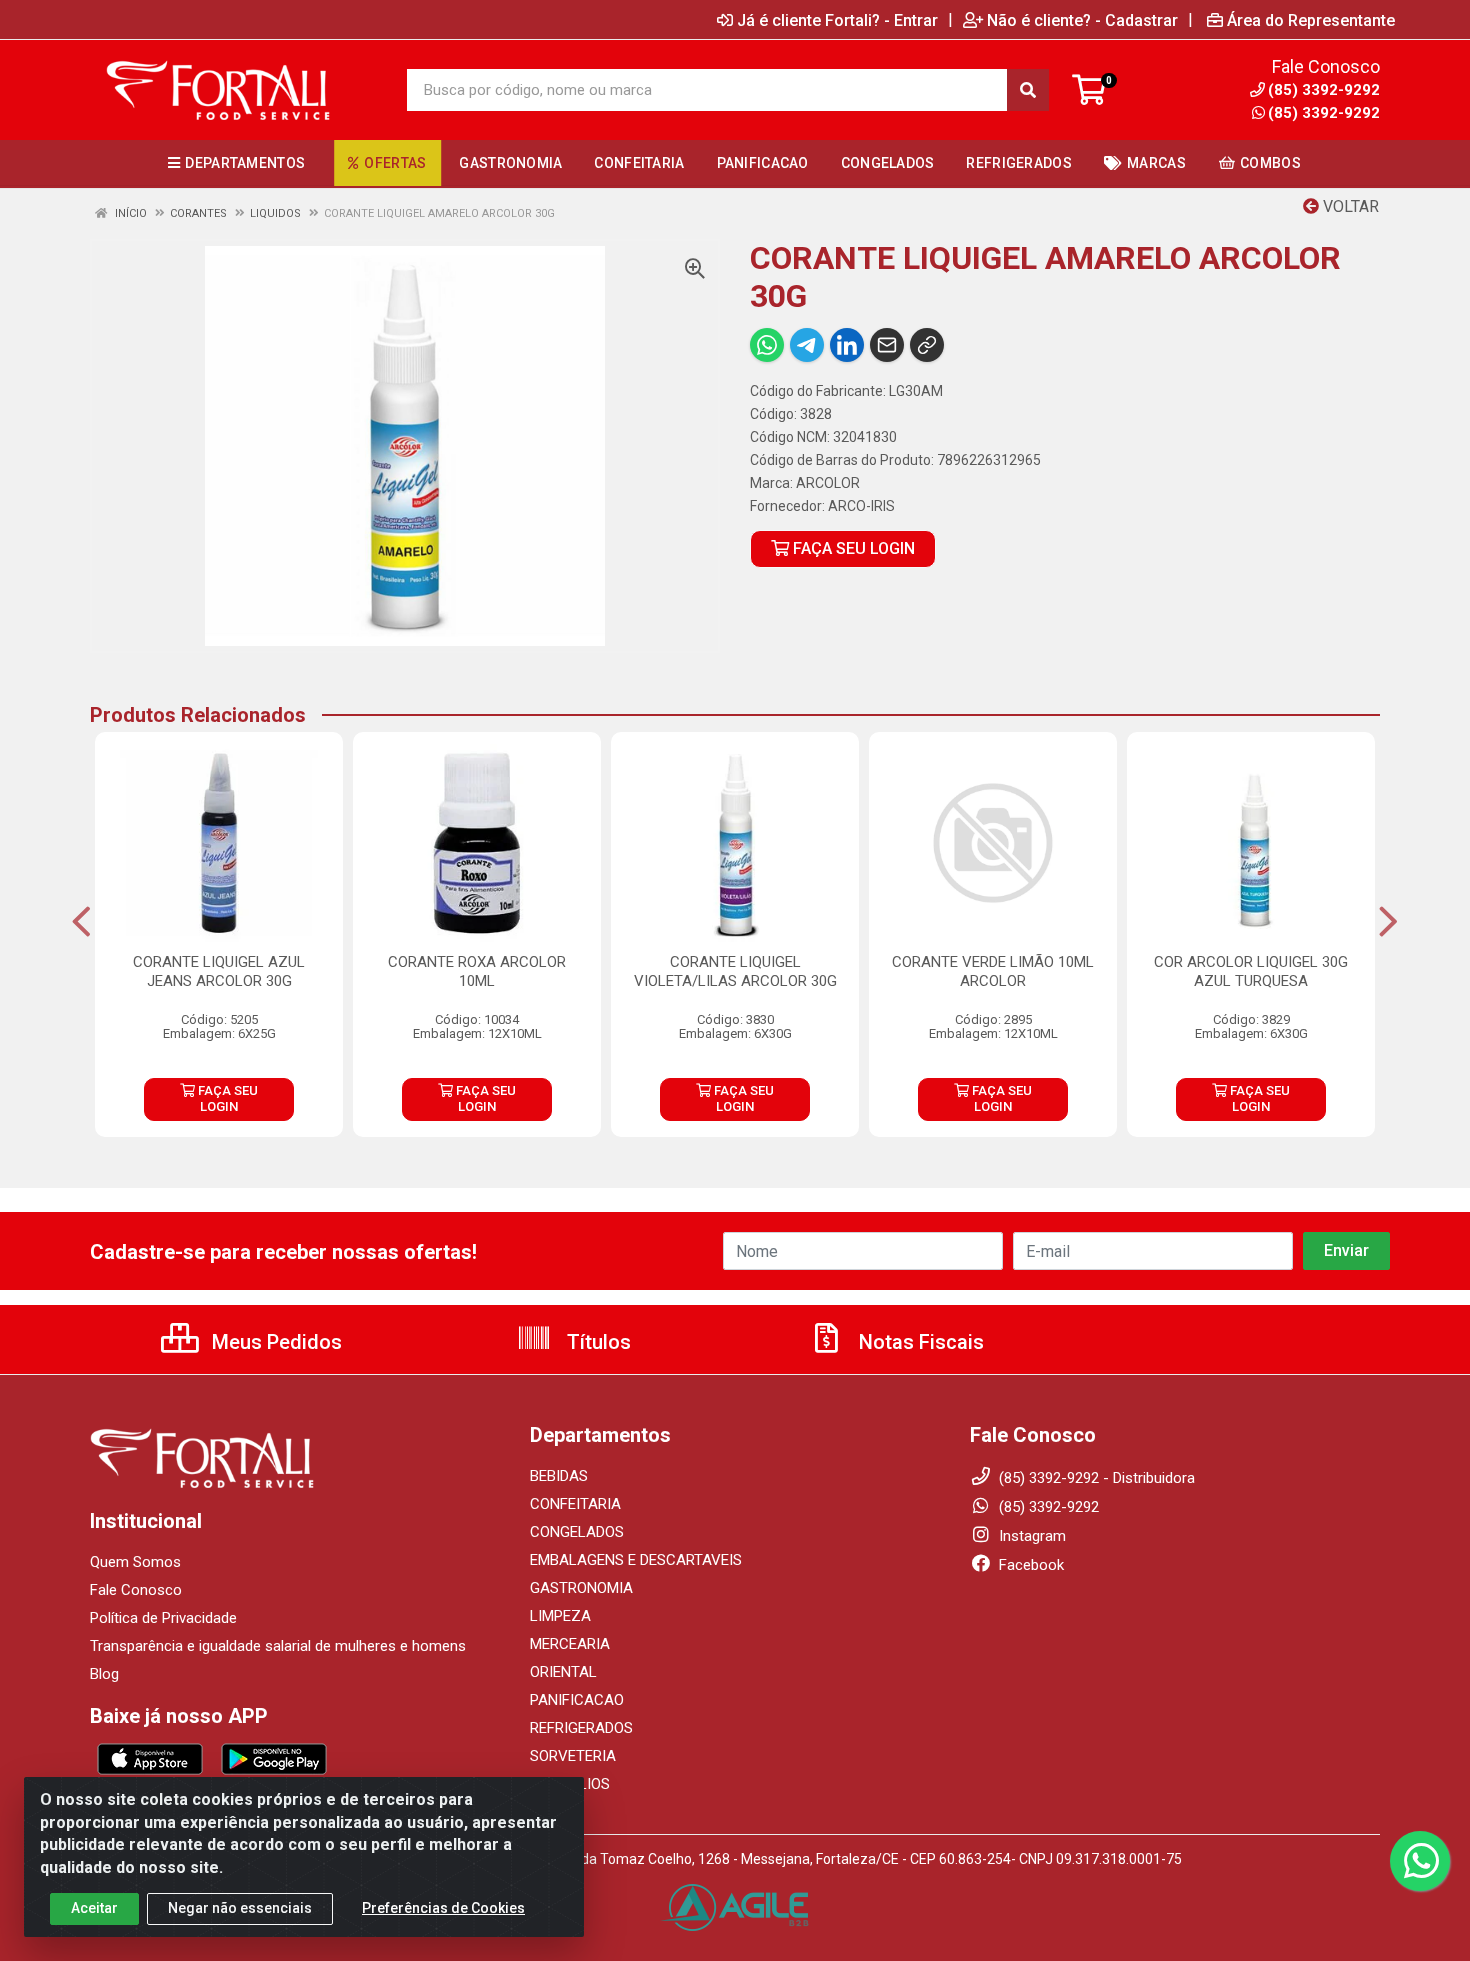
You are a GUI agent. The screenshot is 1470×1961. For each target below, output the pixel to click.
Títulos (596, 1342)
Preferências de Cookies (443, 1908)
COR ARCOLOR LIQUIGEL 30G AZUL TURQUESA (1251, 971)
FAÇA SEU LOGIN (852, 548)
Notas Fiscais (919, 1342)
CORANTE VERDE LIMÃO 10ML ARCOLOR (993, 971)
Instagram (1030, 1536)
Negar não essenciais (240, 1908)
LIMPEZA (560, 1616)
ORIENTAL (563, 1672)
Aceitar (94, 1908)
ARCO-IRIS (861, 506)
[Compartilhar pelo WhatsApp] (767, 345)
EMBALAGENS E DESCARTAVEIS (636, 1560)
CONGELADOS (577, 1532)
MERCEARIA (570, 1644)
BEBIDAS (559, 1476)
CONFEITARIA (575, 1504)
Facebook (1029, 1565)
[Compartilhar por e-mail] (887, 345)
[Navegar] (81, 922)
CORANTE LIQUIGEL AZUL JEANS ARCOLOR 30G (219, 971)
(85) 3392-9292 (1324, 113)
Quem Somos (135, 1562)
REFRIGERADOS (581, 1728)
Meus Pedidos (274, 1342)
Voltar (1349, 206)
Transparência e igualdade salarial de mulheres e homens (278, 1646)
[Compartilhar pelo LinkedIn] (847, 345)
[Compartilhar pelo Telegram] (807, 345)
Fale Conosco (136, 1590)
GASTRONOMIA (581, 1588)
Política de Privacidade (163, 1618)
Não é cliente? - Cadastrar (1082, 20)
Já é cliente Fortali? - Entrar (837, 20)
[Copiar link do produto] (927, 345)
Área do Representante (1311, 20)
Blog (104, 1674)
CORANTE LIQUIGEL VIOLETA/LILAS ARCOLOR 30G (735, 971)
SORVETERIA (573, 1756)
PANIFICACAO (577, 1700)
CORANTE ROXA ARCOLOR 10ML (477, 971)
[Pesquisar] (1028, 90)
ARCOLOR (828, 483)
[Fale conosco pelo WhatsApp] (1420, 1861)
